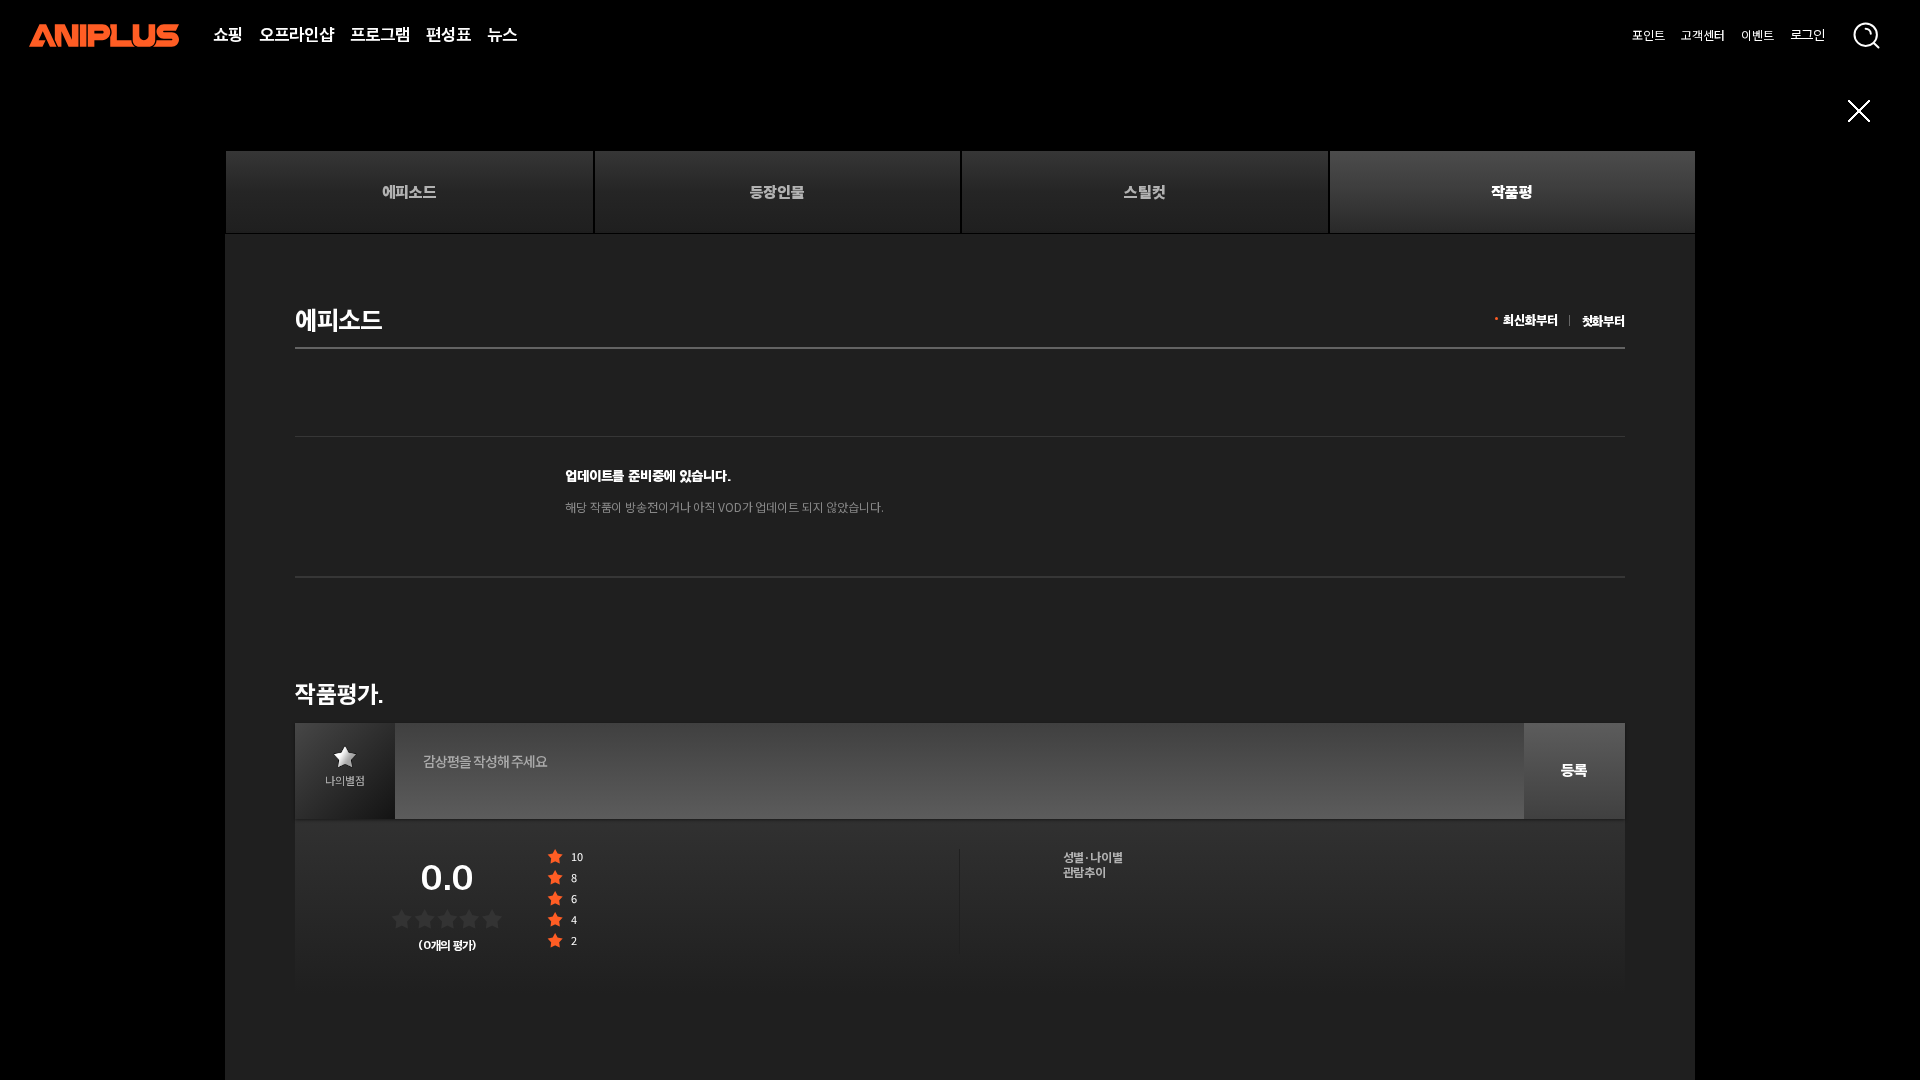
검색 (1866, 35)
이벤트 (1757, 34)
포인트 (1648, 34)
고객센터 (1703, 34)
